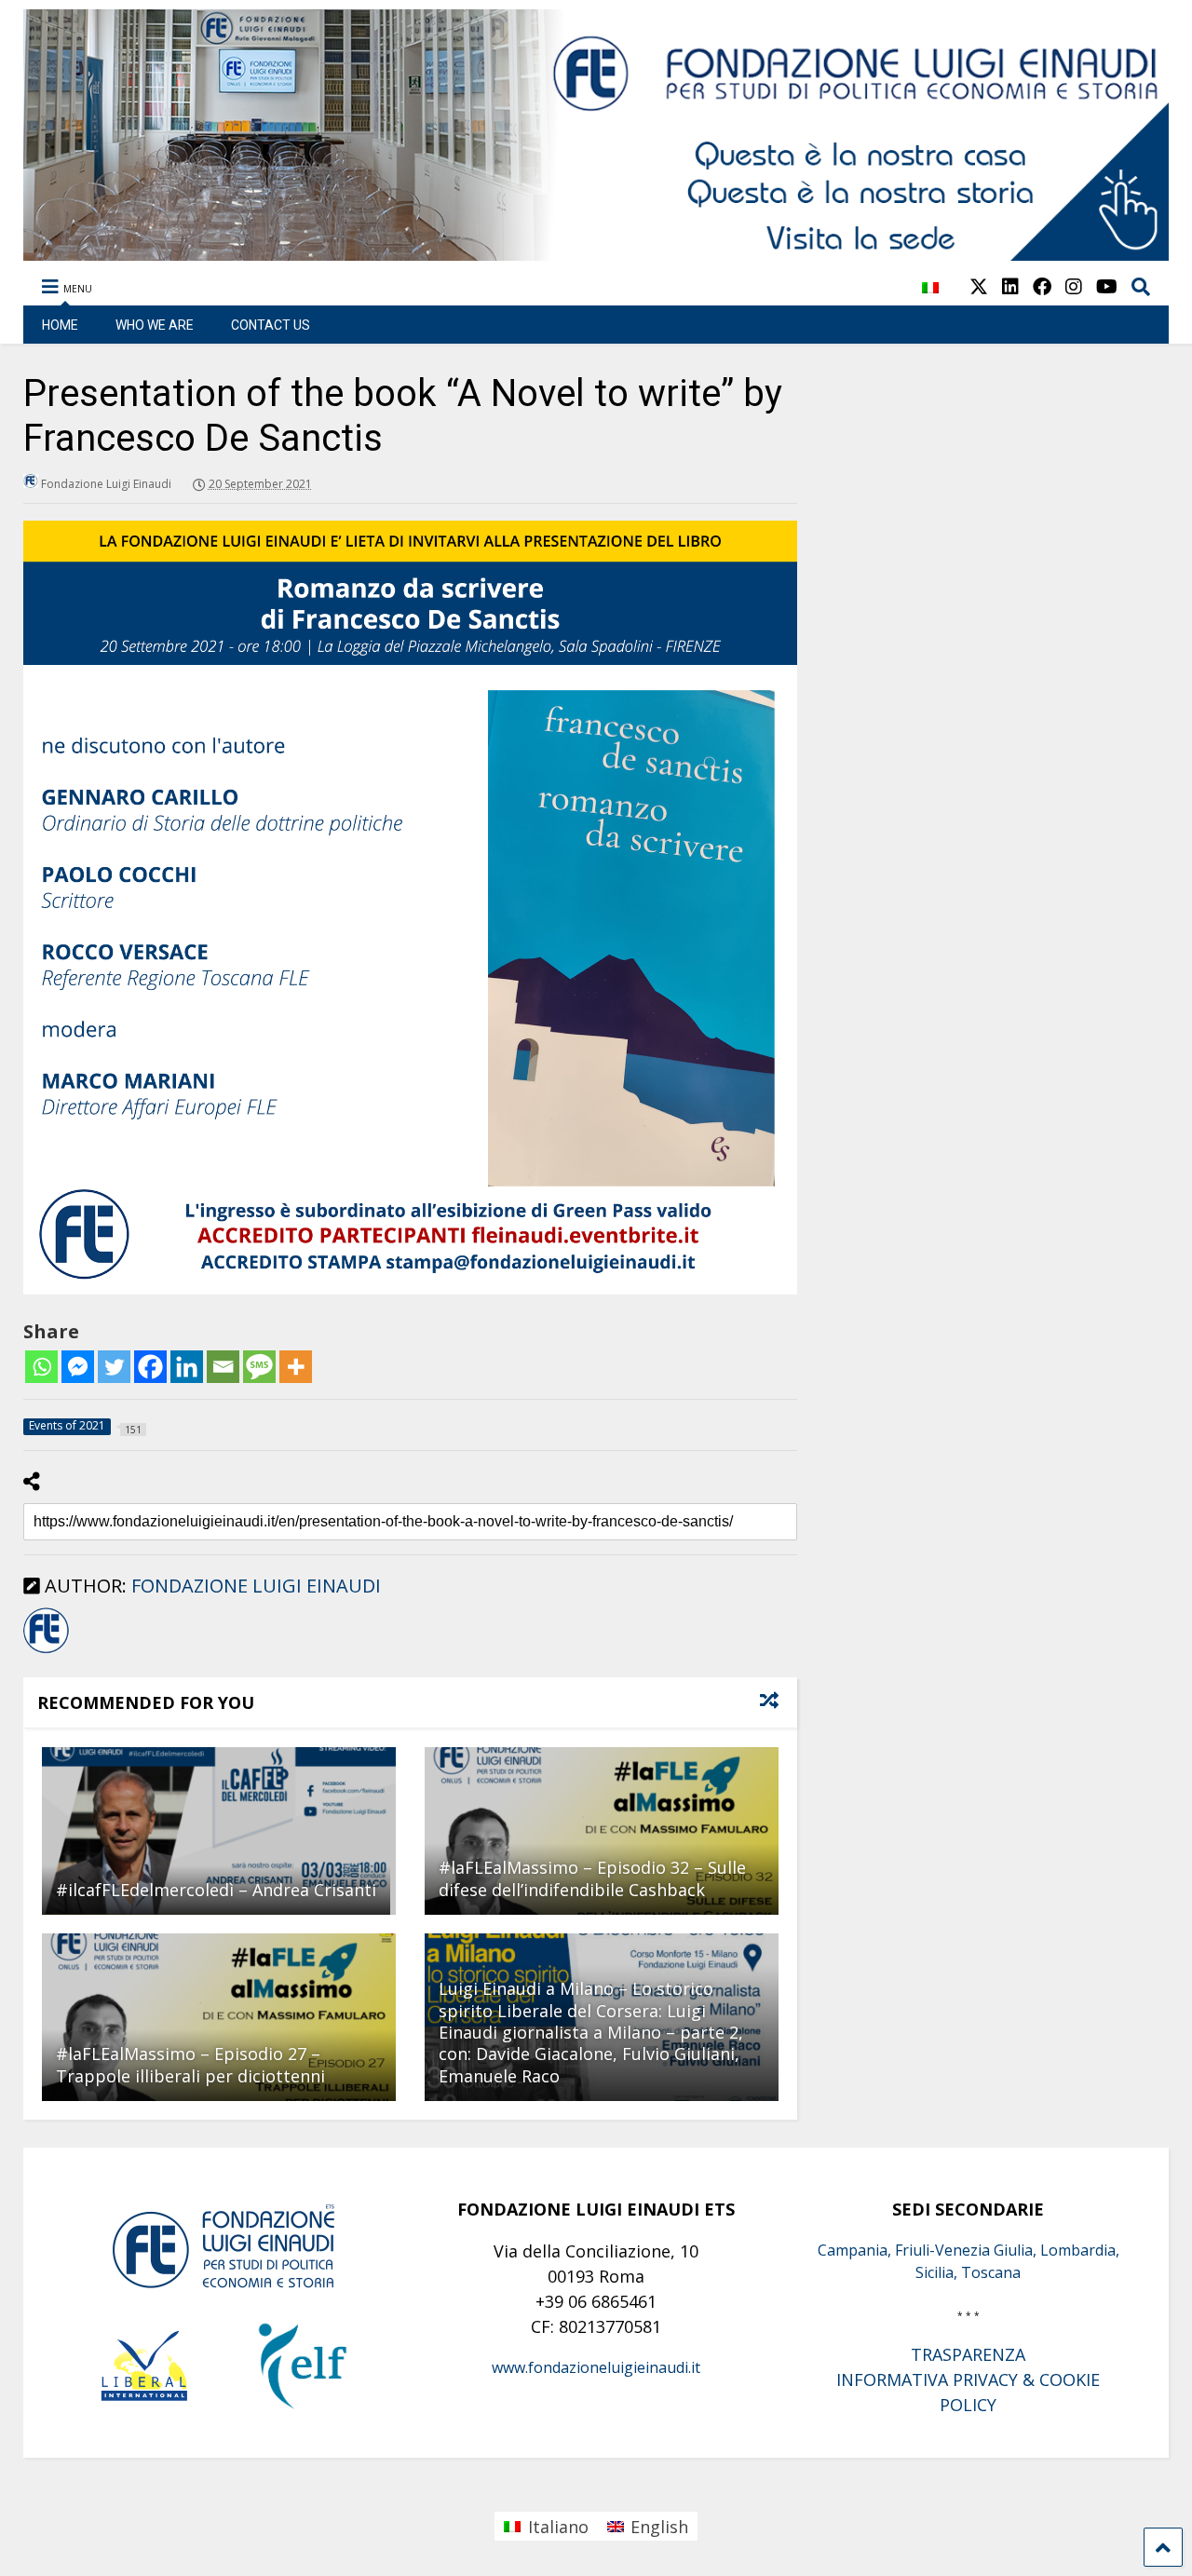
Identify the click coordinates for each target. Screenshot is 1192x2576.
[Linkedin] (187, 1367)
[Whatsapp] (41, 1367)
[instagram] (1074, 286)
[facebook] (1042, 286)
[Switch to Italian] (930, 298)
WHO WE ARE (155, 325)
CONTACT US (271, 325)
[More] (296, 1367)
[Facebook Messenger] (78, 1367)
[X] (979, 286)
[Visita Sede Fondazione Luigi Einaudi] (596, 251)
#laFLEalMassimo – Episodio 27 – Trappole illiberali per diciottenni (190, 2064)
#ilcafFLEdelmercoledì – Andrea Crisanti (216, 1890)
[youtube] (1107, 286)
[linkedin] (1010, 286)
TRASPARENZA (968, 2354)
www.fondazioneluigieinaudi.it (596, 2367)
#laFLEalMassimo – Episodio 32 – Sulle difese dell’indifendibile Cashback (592, 1878)
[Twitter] (114, 1367)
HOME (60, 325)
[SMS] (259, 1367)
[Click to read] (219, 1831)
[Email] (223, 1367)
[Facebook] (150, 1367)
